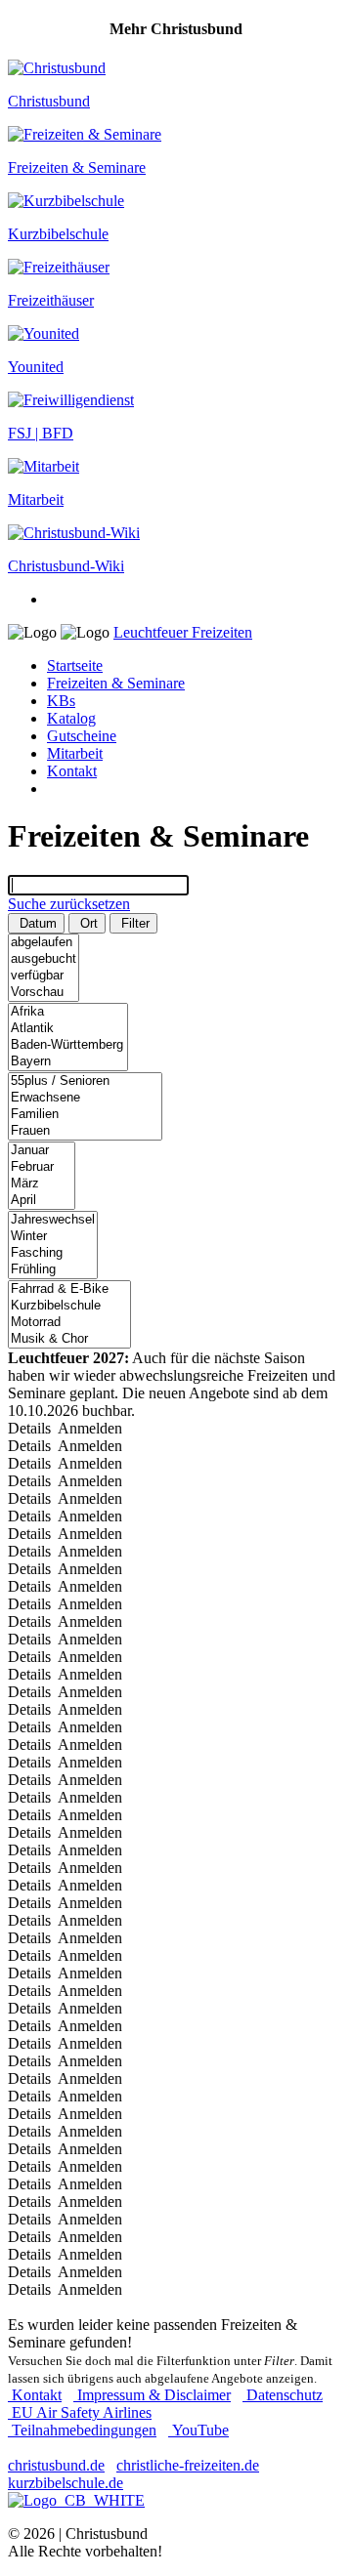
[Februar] (42, 1167)
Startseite (75, 665)
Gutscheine (82, 736)
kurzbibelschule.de (66, 2483)
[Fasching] (53, 1253)
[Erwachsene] (85, 1098)
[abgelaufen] (44, 943)
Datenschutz (283, 2395)
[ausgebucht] (44, 959)
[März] (42, 1184)
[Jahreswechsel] (53, 1220)
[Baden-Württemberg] (68, 1045)
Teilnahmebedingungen (82, 2430)
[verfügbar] (44, 976)
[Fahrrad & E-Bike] (69, 1289)
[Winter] (53, 1237)
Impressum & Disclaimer (152, 2395)
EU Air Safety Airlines (80, 2412)
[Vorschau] (44, 993)
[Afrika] (68, 1012)
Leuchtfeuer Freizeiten (183, 632)
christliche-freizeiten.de (188, 2465)
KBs (61, 701)
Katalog (71, 718)
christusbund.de (56, 2465)
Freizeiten (116, 683)
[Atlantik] (68, 1029)
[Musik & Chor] (69, 1339)
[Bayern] (68, 1062)
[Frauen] (85, 1131)
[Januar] (42, 1151)
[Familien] (85, 1115)
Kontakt (72, 771)
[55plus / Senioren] (85, 1081)
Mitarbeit (75, 753)
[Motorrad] (69, 1323)
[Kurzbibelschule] (69, 1306)
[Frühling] (53, 1270)
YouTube (198, 2430)
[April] (42, 1201)
